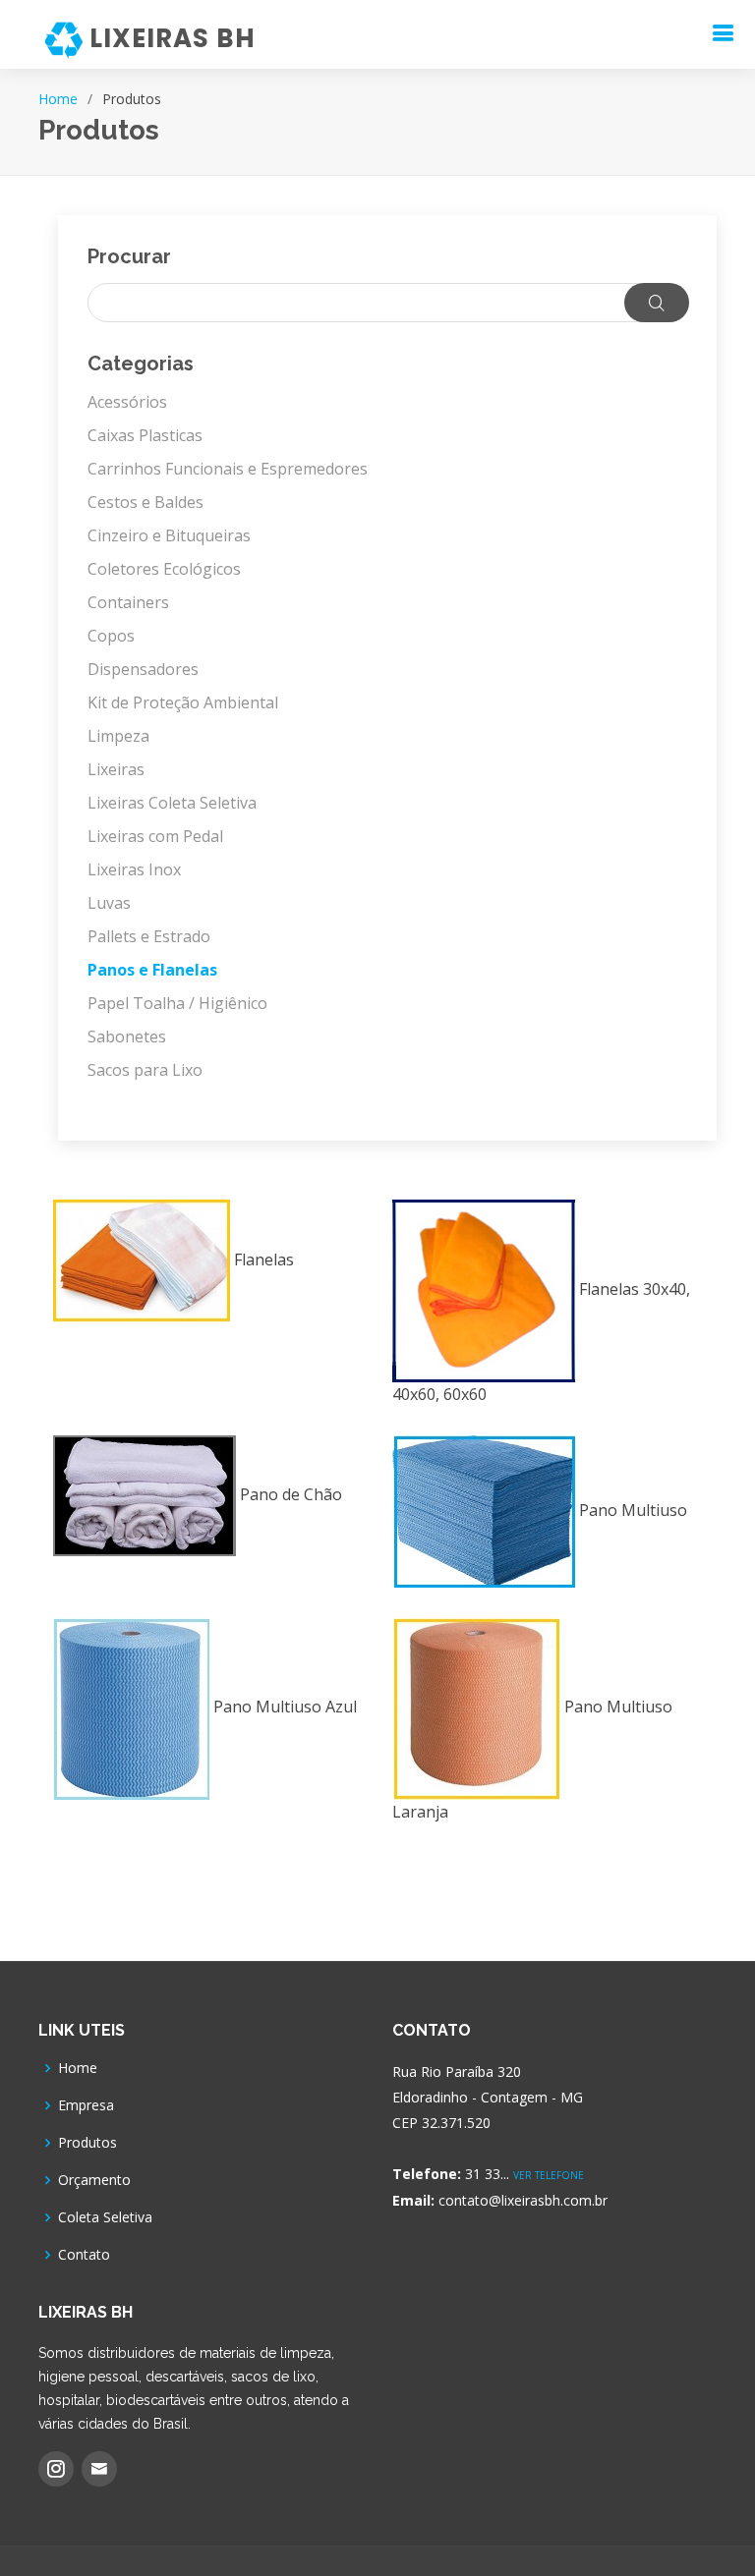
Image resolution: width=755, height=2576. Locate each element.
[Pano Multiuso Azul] (208, 1734)
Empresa (86, 2105)
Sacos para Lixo (145, 1070)
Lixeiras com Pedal (155, 836)
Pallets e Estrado (149, 936)
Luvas (109, 903)
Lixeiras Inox (134, 869)
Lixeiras (116, 769)
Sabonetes (127, 1036)
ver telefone (549, 2175)
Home (58, 99)
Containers (128, 602)
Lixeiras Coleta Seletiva (172, 803)
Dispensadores (143, 669)
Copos (111, 636)
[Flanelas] (208, 1297)
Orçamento (94, 2180)
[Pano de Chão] (208, 1522)
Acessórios (127, 402)
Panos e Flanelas (152, 970)
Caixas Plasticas (145, 435)
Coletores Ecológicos (164, 569)
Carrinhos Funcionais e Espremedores (228, 469)
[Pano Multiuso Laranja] (548, 1746)
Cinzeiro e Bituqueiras (169, 535)
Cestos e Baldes (145, 502)
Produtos (87, 2143)
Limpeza (118, 736)
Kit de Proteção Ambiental (183, 702)
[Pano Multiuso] (548, 1538)
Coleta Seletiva (105, 2217)
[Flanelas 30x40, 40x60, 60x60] (548, 1328)
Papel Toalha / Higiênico (177, 1003)
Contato (84, 2255)
